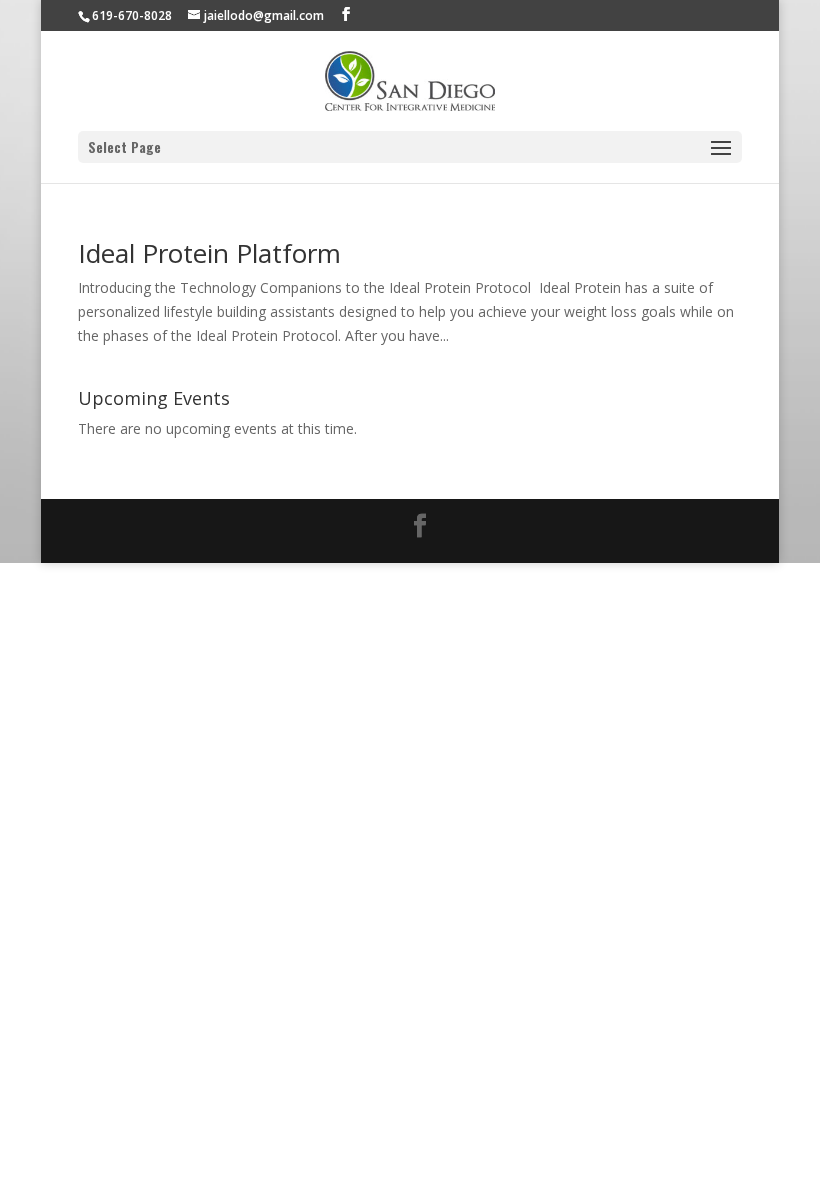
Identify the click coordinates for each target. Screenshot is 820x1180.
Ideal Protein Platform (209, 253)
